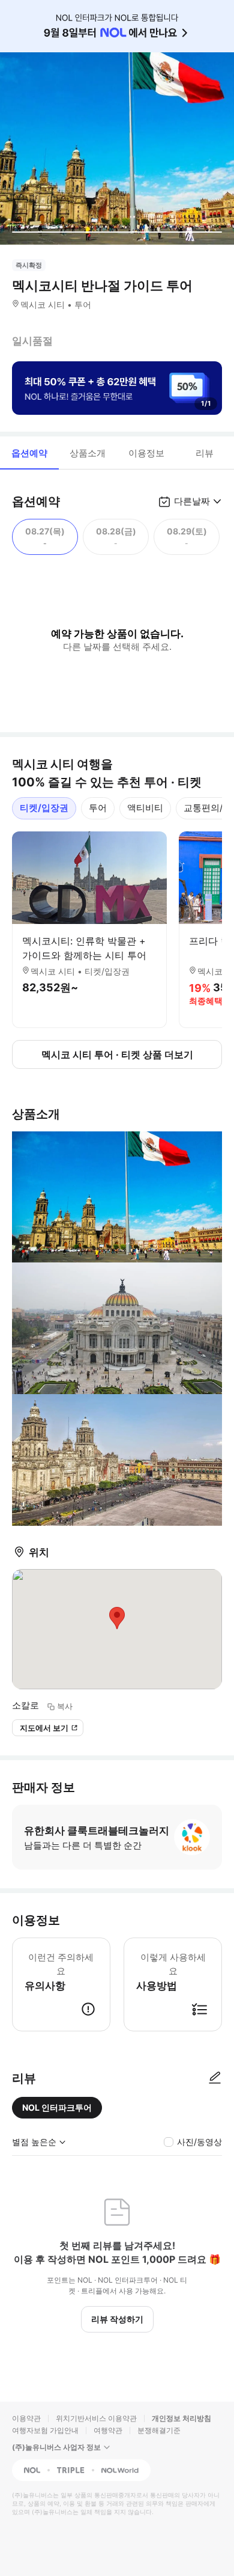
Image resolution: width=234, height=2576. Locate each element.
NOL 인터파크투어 (57, 2107)
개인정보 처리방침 (181, 2418)
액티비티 (145, 808)
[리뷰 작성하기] (215, 2078)
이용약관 (26, 2418)
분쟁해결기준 (159, 2430)
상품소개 (88, 453)
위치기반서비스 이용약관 (96, 2418)
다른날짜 (192, 501)
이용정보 (146, 453)
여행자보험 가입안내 (45, 2430)
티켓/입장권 (44, 808)
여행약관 (108, 2430)
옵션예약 (29, 453)
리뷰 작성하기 (117, 2319)
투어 (98, 808)
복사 (65, 1706)
